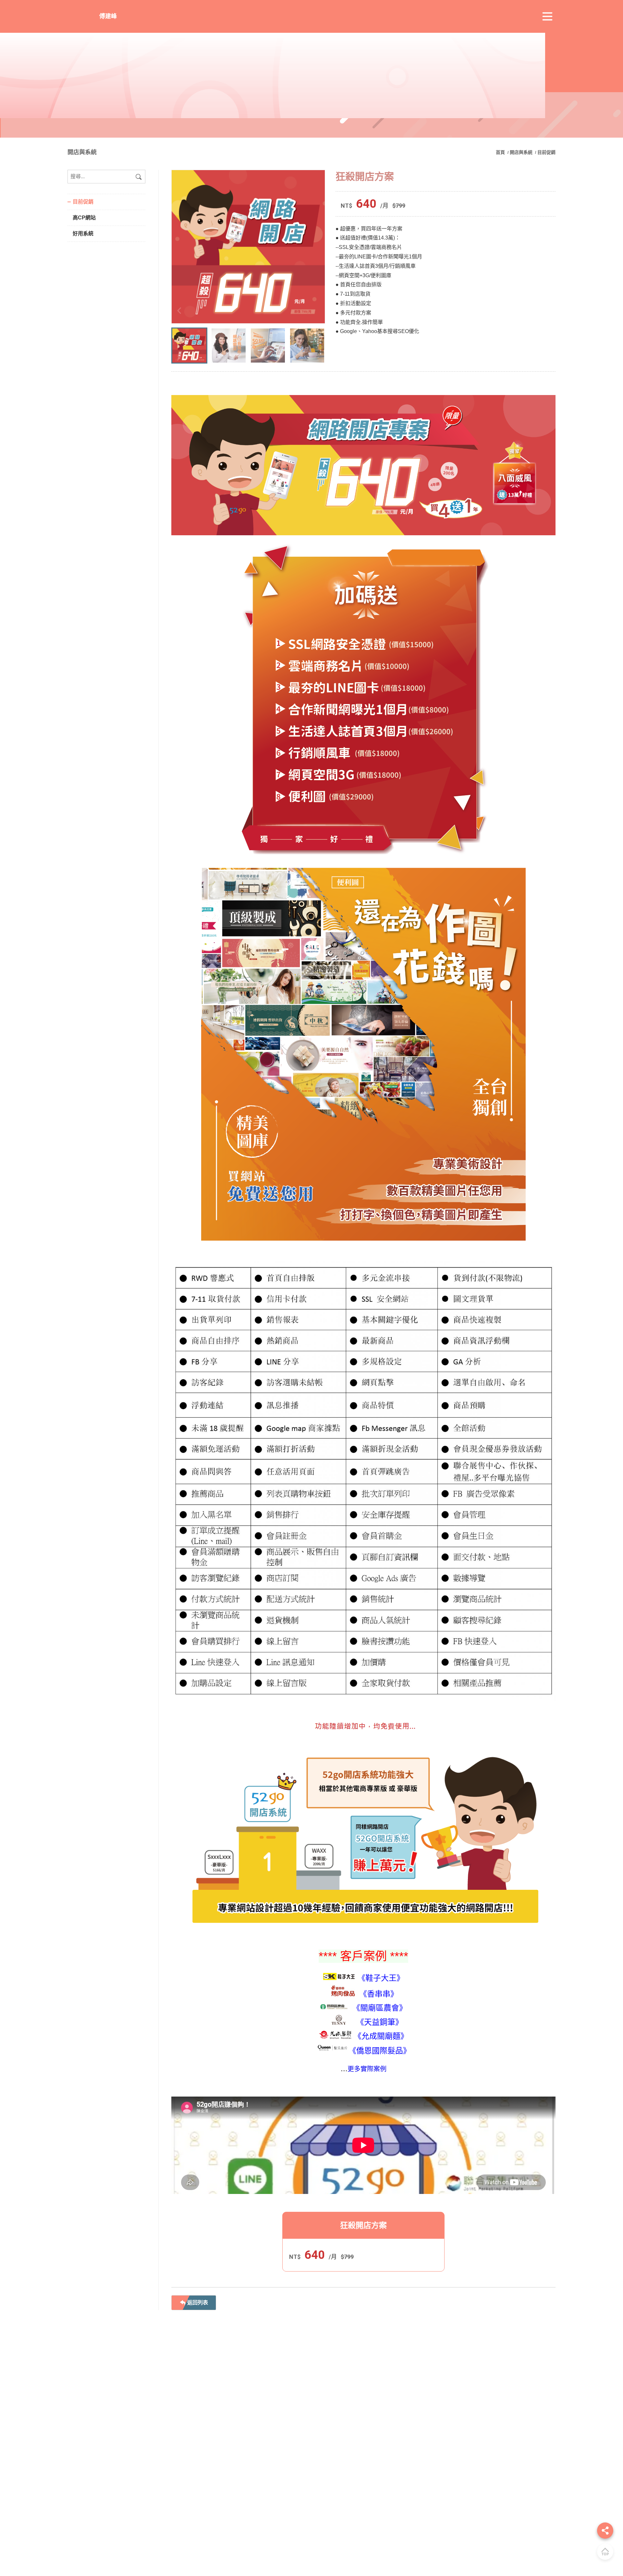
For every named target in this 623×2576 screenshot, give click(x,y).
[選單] (547, 17)
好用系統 (83, 234)
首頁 (501, 152)
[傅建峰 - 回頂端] (605, 2552)
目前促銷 (546, 152)
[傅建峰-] (248, 247)
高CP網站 (84, 218)
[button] (317, 311)
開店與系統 (521, 152)
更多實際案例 (367, 2069)
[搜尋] (139, 177)
